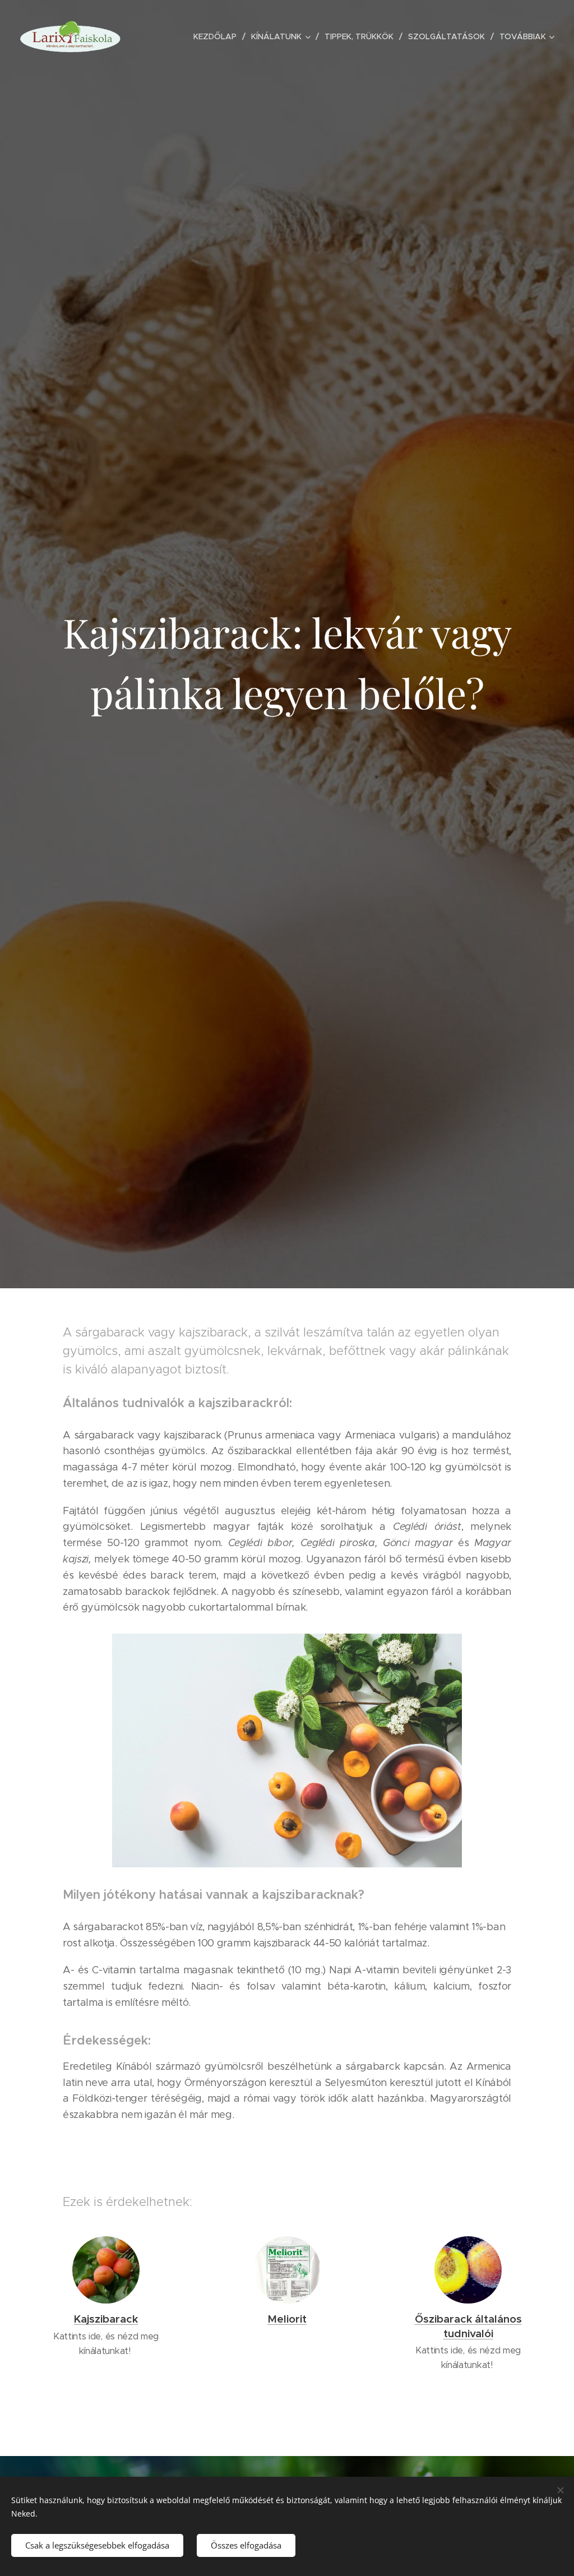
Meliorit (287, 2319)
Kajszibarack (106, 2319)
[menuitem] (218, 36)
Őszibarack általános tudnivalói (468, 2326)
